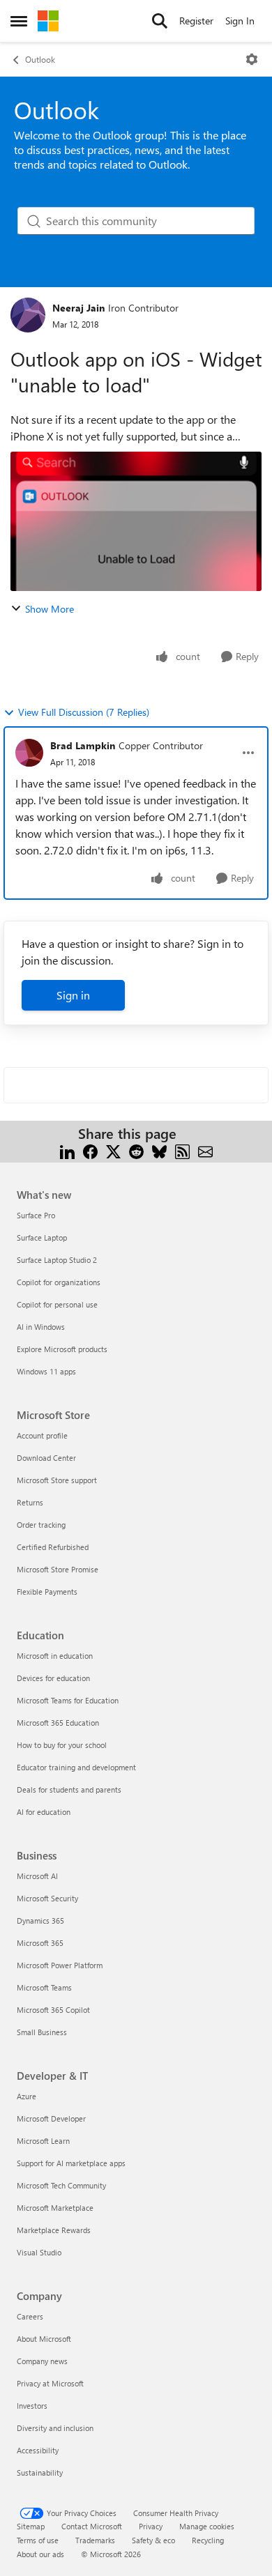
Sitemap (31, 2526)
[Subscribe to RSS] (182, 1150)
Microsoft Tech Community (61, 2185)
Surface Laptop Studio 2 (57, 1260)
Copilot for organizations (59, 1282)
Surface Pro (36, 1215)
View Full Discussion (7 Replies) (84, 712)
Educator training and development (76, 1767)
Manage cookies (207, 2526)
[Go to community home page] (48, 21)
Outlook (40, 59)
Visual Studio (39, 2252)
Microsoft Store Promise (58, 1569)
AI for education (44, 1812)
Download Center (46, 1458)
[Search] (160, 21)
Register (196, 21)
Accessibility (38, 2450)
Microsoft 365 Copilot (53, 2010)
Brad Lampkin (83, 745)
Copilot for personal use (57, 1304)
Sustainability (40, 2472)
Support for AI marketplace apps (71, 2163)
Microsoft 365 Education (58, 1723)
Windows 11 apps (46, 1371)
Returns (30, 1502)
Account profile (42, 1435)
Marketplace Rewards (54, 2230)
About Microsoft (44, 2339)
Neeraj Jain (78, 308)
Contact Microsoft (92, 2526)
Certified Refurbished (53, 1547)
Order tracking (41, 1525)
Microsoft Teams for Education (68, 1700)
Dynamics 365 (40, 1921)
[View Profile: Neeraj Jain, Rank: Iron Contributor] (28, 315)
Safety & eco (153, 2540)
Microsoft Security (47, 1898)
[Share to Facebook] (90, 1150)
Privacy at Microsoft (50, 2383)
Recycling (208, 2540)
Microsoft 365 (40, 1943)
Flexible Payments (47, 1592)
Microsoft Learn (43, 2141)
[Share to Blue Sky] (159, 1150)
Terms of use (38, 2540)
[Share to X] (113, 1150)
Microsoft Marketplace (55, 2208)
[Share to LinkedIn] (67, 1150)
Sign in (73, 995)
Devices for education (53, 1678)
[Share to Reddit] (136, 1150)
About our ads (40, 2554)
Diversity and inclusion (55, 2428)
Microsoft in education (55, 1656)
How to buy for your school (62, 1745)
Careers (30, 2316)
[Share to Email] (205, 1150)
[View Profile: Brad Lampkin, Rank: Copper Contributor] (29, 753)
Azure (27, 2096)
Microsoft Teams (44, 1987)
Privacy (151, 2526)
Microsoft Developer (51, 2118)
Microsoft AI (37, 1876)
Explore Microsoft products (62, 1349)
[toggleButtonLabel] (252, 59)
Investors (32, 2406)
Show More (50, 609)
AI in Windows (41, 1327)
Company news (42, 2361)
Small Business (42, 2032)
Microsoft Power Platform (60, 1965)
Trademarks (95, 2540)
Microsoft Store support (57, 1480)
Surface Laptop (42, 1237)
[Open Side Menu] (19, 21)
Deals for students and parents (69, 1789)
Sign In (240, 21)
